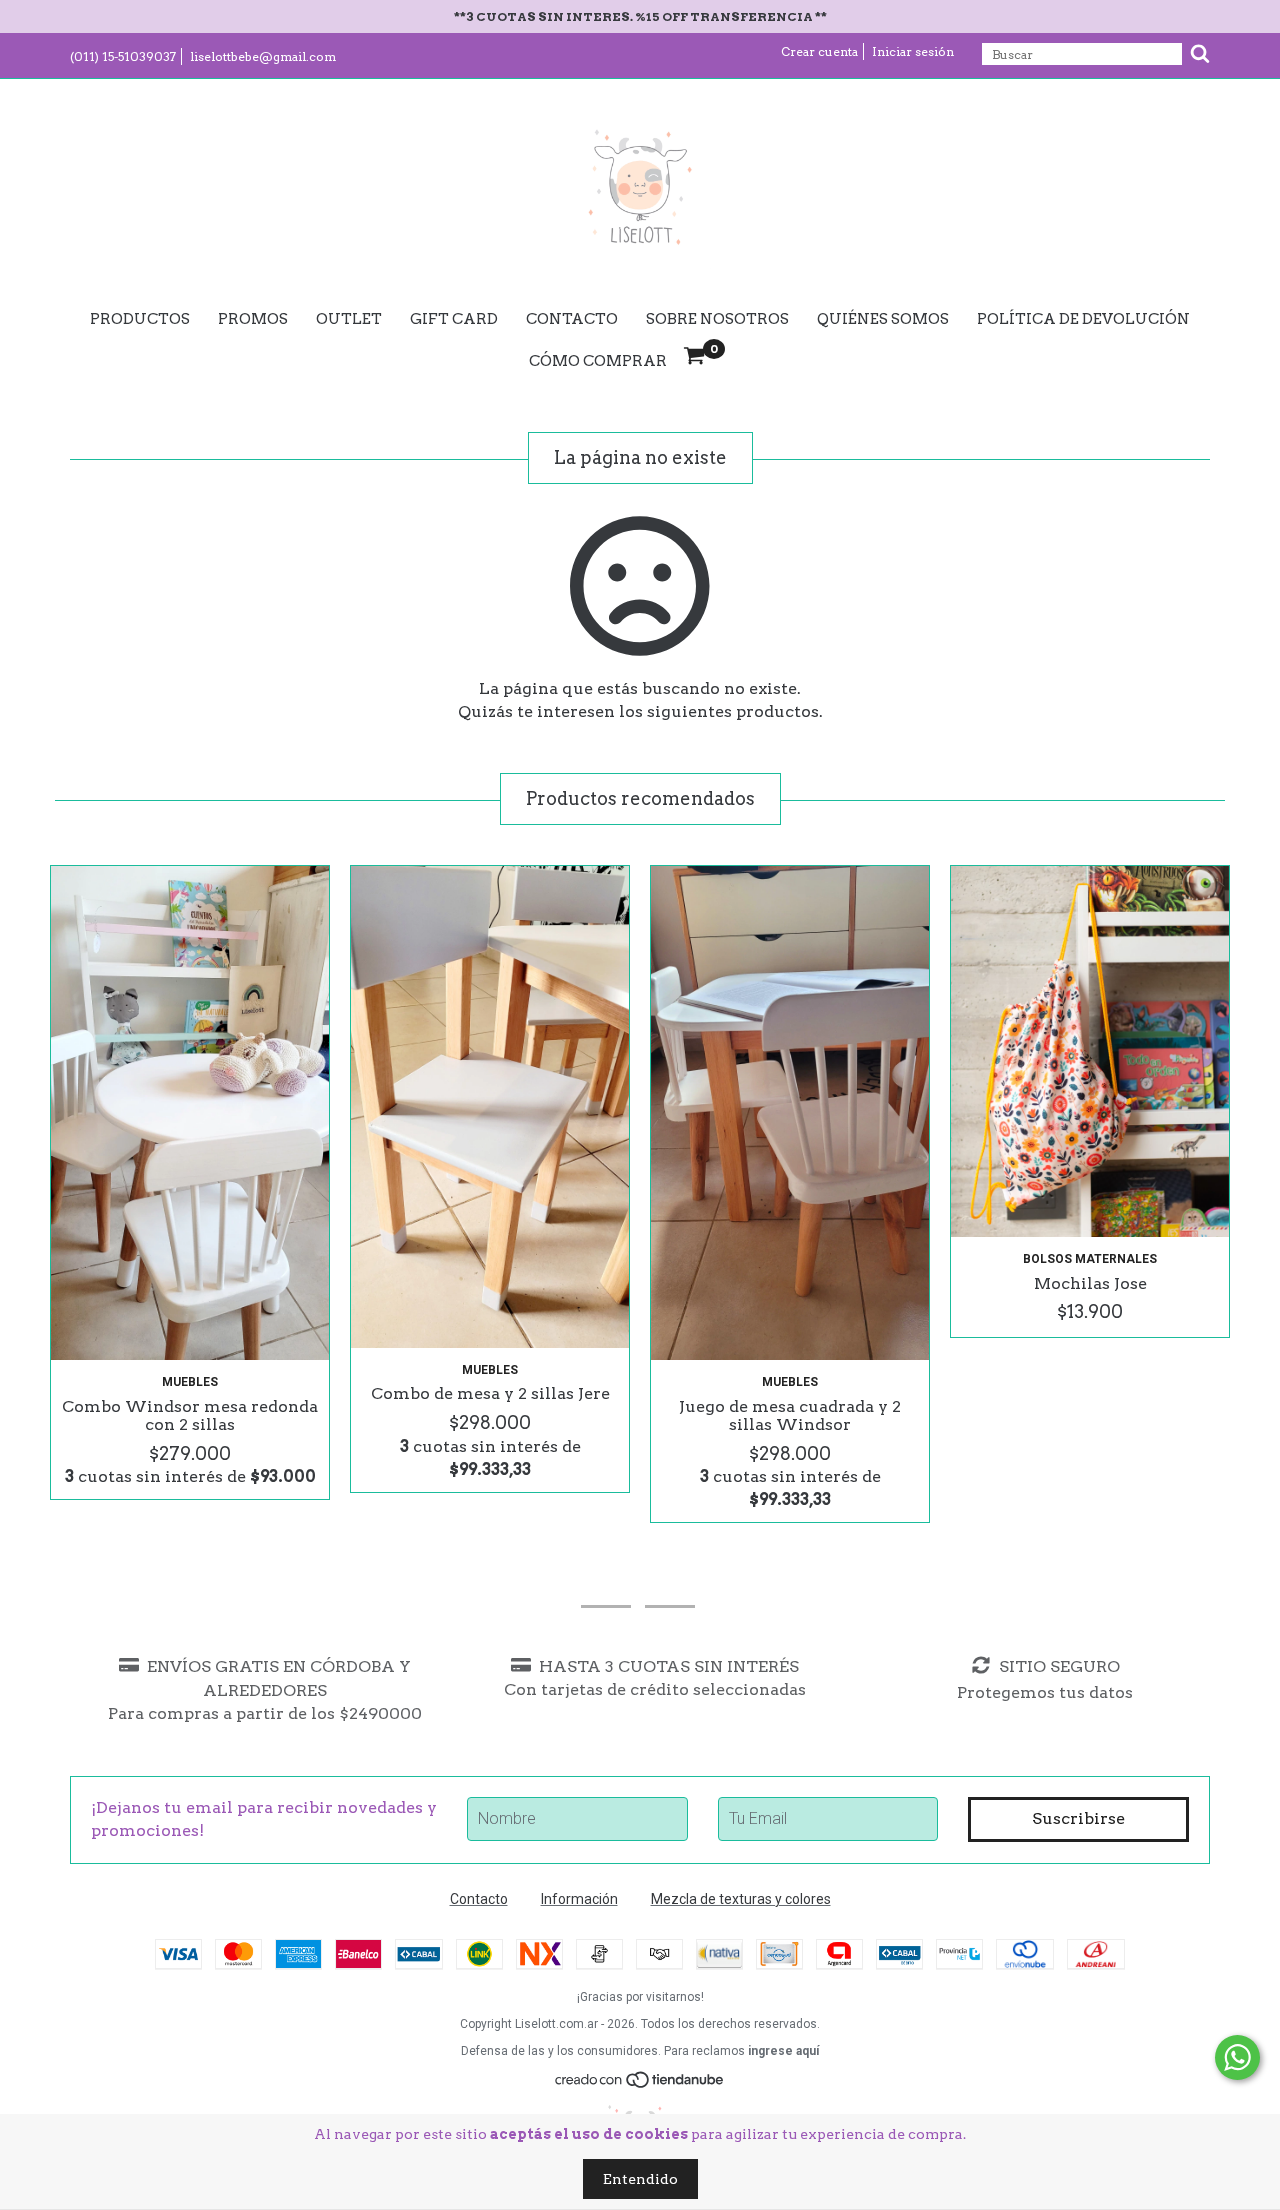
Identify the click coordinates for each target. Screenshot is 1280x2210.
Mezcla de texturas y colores (741, 1899)
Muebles (190, 1382)
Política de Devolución (1083, 319)
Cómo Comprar (598, 361)
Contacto (572, 319)
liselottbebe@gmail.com (263, 56)
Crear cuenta (819, 51)
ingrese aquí (783, 2051)
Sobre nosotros (717, 319)
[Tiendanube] (640, 2085)
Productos (140, 319)
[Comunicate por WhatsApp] (1237, 2057)
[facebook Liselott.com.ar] (670, 1579)
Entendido (640, 2179)
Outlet (349, 319)
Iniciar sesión (913, 51)
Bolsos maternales (1090, 1259)
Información (579, 1899)
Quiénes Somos (883, 319)
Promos (253, 319)
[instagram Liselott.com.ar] (606, 1579)
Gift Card (454, 319)
